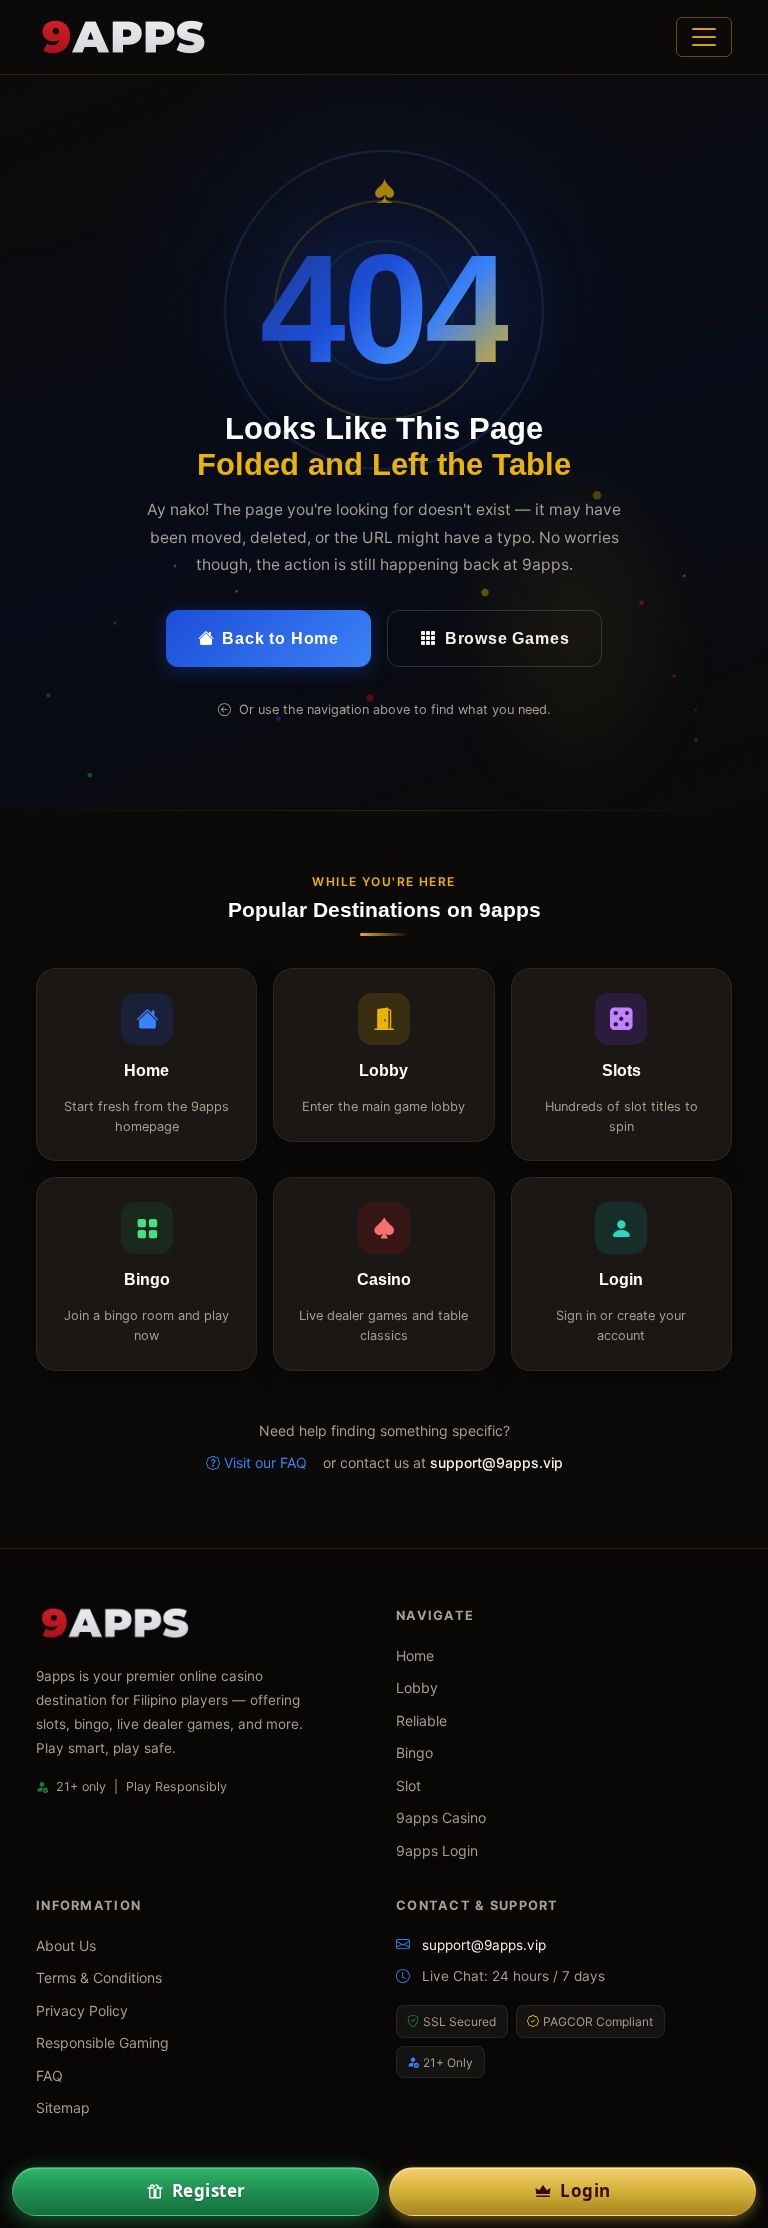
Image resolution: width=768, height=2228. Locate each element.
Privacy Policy (82, 2010)
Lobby (417, 1687)
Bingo (414, 1752)
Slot (408, 1785)
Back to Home (280, 638)
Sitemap (63, 2107)
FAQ (49, 2075)
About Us (66, 1945)
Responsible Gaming (102, 2042)
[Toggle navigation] (704, 37)
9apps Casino (441, 1817)
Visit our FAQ (265, 1462)
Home (415, 1655)
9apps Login (437, 1850)
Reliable (421, 1720)
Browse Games (507, 638)
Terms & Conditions (99, 1977)
